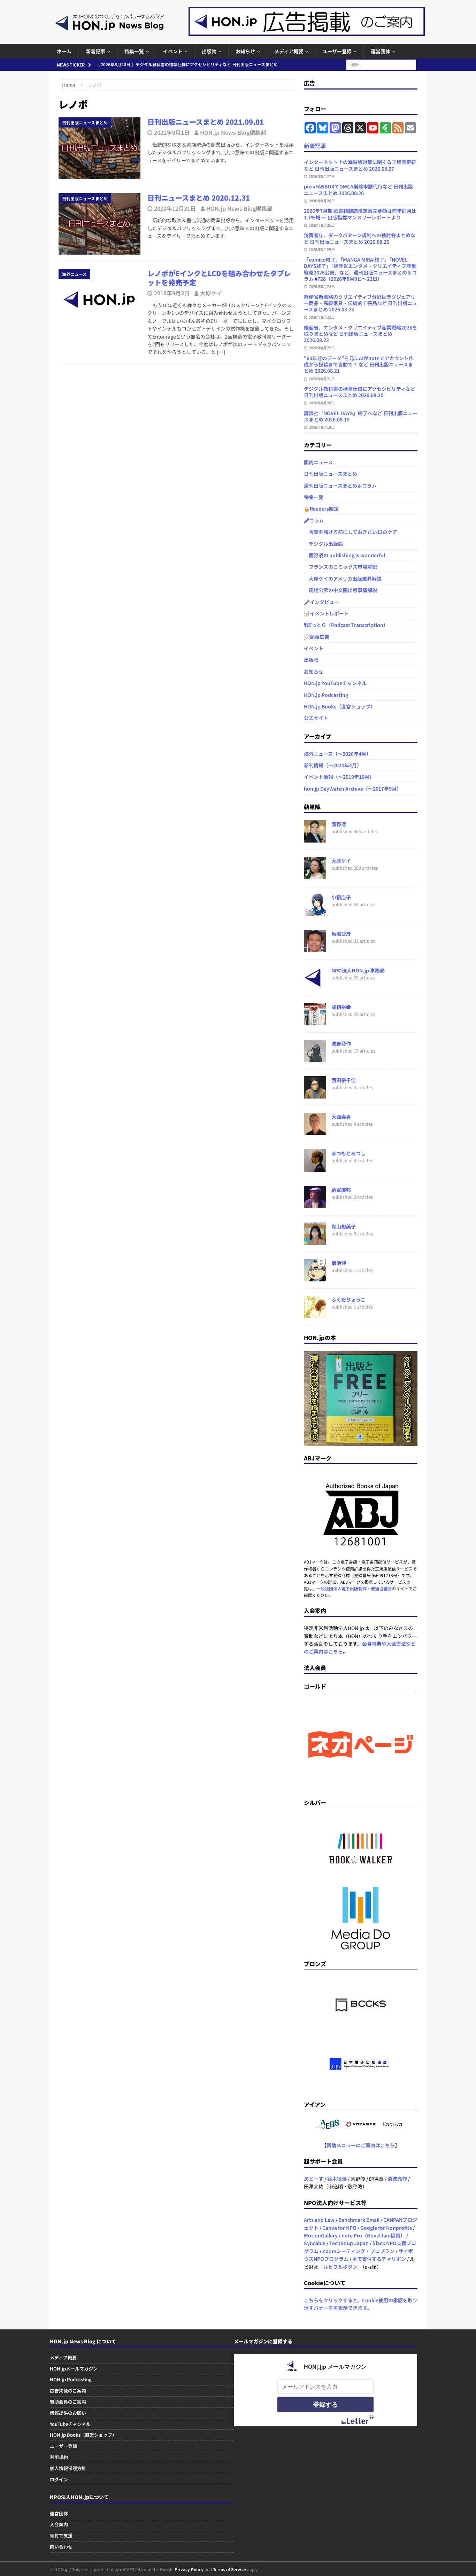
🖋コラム (314, 520)
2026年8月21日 (322, 379)
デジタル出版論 (323, 544)
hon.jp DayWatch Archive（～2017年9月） (353, 789)
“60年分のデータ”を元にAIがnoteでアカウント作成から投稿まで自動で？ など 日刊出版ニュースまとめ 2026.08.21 (359, 364)
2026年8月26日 (322, 201)
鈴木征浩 (337, 2179)
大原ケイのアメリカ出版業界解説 (343, 579)
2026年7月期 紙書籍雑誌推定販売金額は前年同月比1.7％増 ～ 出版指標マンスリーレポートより (360, 214)
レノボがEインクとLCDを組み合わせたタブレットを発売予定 (219, 278)
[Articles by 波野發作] (315, 1058)
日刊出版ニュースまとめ (331, 474)
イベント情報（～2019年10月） (339, 777)
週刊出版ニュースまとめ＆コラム (340, 486)
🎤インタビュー (321, 602)
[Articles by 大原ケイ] (315, 875)
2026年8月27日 (322, 176)
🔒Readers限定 (321, 509)
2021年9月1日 (172, 132)
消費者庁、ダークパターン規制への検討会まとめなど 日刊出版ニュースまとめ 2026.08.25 (360, 238)
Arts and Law (319, 2220)
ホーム (64, 51)
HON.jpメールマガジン (74, 2369)
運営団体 (381, 51)
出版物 (209, 51)
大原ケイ (211, 293)
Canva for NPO (339, 2228)
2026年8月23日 (322, 317)
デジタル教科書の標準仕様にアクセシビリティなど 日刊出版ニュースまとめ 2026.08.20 (360, 392)
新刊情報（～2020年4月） (333, 765)
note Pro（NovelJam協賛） (373, 2235)
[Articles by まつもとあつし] (315, 1168)
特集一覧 (134, 51)
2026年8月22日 (322, 348)
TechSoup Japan (349, 2243)
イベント (173, 51)
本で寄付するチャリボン (379, 2259)
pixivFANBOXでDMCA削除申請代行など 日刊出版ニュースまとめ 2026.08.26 (358, 189)
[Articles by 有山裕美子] (315, 1241)
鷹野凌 (339, 824)
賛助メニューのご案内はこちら (361, 2145)
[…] (221, 352)
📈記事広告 (317, 637)
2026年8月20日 (322, 403)
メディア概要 (289, 51)
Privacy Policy (189, 2569)
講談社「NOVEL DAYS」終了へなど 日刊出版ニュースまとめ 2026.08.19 (361, 416)
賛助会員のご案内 (68, 2402)
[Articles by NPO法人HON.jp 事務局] (315, 985)
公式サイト (316, 718)
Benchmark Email (359, 2220)
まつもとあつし (348, 1153)
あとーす (314, 2179)
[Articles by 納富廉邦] (315, 1204)
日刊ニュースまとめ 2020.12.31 (199, 198)
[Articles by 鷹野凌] (315, 839)
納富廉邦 (341, 1190)
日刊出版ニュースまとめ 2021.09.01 (206, 122)
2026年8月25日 (322, 225)
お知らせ (245, 51)
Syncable (315, 2243)
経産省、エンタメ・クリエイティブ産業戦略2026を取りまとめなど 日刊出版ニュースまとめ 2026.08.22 (360, 334)
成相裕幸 (341, 1007)
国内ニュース (318, 462)
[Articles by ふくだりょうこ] (315, 1314)
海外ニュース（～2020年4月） (337, 754)
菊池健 (339, 1263)
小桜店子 (341, 897)
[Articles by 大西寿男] (315, 1131)
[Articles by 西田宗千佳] (315, 1095)
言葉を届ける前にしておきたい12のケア (351, 532)
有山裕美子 (344, 1226)
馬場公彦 (341, 934)
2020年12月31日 (175, 208)
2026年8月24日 (322, 286)
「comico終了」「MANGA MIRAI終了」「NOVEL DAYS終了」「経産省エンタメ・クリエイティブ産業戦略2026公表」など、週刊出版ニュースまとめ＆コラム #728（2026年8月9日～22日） (360, 269)
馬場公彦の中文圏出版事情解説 (340, 590)
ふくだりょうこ (348, 1299)
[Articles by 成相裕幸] (315, 1022)
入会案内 (59, 2524)
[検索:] (381, 64)
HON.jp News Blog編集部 (233, 132)
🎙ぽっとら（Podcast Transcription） (346, 625)
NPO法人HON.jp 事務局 (358, 970)
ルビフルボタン (340, 2267)
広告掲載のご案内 (68, 2391)
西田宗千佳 (344, 1080)
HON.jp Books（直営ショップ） (340, 706)
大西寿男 (341, 1117)
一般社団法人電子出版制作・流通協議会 (354, 1588)
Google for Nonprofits (386, 2228)
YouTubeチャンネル (70, 2424)
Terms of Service (229, 2569)
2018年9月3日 (172, 293)
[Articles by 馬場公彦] (315, 948)
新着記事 (95, 51)
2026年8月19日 (322, 427)
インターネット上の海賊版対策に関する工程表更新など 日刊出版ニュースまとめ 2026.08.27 (360, 165)
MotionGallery (321, 2235)
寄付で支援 (61, 2535)
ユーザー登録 (337, 51)
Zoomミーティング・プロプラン (358, 2251)
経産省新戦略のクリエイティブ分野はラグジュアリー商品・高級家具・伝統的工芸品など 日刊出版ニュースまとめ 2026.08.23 (360, 303)
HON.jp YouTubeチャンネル (335, 683)
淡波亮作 (397, 2179)
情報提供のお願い (68, 2413)
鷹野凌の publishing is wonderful (344, 555)
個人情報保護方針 (68, 2468)
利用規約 (59, 2457)
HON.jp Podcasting (326, 695)
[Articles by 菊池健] (315, 1278)
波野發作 (341, 1043)
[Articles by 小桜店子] (315, 912)
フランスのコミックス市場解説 (340, 567)
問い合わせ (61, 2547)
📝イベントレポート (326, 613)
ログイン (59, 2479)
